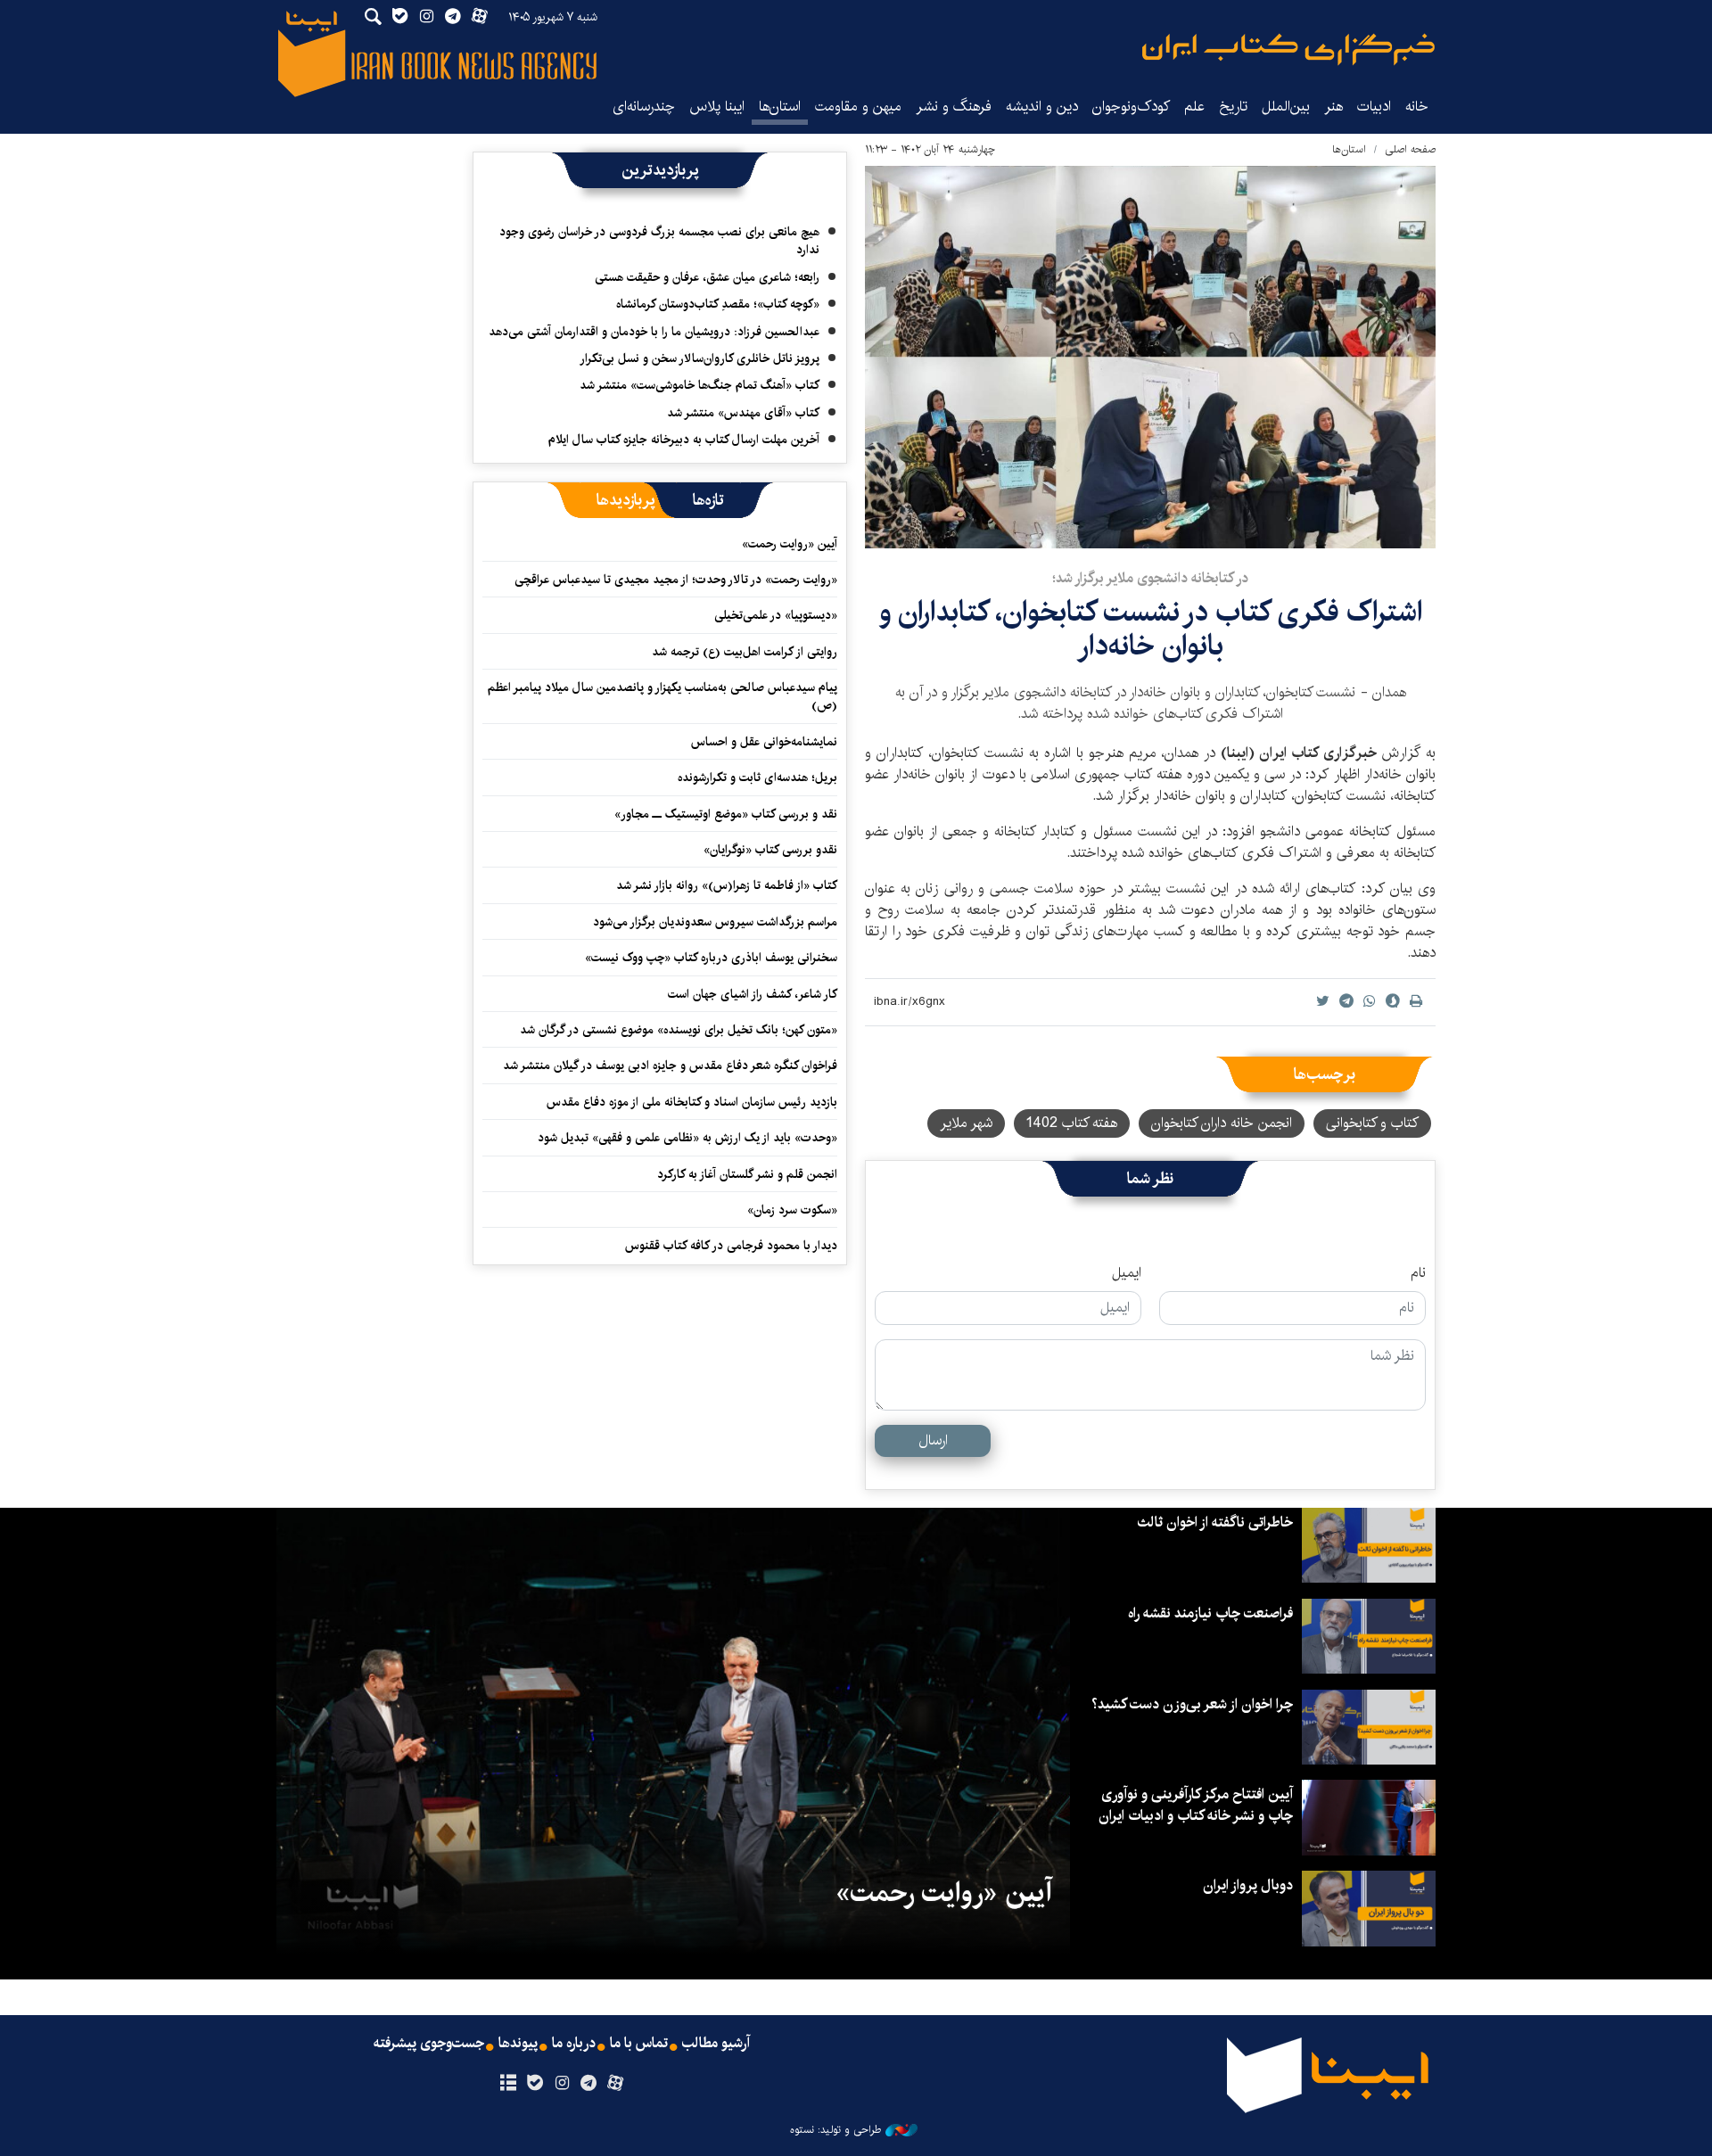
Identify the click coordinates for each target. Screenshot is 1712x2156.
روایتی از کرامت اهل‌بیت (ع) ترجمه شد (745, 652)
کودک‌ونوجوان (1131, 107)
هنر (1333, 107)
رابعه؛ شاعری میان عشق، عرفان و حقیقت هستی (707, 277)
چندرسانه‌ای (644, 107)
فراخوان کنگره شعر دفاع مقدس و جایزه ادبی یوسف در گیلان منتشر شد (670, 1066)
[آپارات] (616, 2084)
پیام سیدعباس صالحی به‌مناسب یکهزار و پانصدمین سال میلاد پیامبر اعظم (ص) (663, 696)
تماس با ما (639, 2044)
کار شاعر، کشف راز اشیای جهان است (753, 994)
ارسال (933, 1440)
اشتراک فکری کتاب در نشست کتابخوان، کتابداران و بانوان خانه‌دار (1151, 629)
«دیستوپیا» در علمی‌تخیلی (776, 615)
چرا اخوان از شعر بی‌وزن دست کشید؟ (1192, 1704)
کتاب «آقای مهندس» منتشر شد (743, 413)
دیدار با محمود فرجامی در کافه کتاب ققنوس (731, 1246)
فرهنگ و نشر (954, 107)
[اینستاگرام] (561, 2084)
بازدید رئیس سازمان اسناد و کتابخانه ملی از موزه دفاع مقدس (692, 1102)
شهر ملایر (966, 1123)
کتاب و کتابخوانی (1372, 1123)
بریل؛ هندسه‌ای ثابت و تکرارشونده (757, 778)
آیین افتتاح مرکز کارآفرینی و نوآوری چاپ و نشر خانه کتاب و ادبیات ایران (1196, 1805)
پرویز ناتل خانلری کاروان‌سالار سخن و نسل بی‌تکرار (700, 358)
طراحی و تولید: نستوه (835, 2130)
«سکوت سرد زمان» (792, 1210)
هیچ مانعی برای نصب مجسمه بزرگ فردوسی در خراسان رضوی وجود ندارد (659, 241)
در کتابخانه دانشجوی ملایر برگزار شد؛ (1150, 578)
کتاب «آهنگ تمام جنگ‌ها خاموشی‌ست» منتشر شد (700, 385)
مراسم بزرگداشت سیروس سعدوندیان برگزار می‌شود (715, 922)
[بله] (535, 2084)
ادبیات (1374, 107)
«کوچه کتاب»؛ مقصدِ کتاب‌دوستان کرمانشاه (718, 304)
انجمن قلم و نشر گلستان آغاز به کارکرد (747, 1174)
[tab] (708, 500)
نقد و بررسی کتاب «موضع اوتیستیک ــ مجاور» (726, 814)
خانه (1417, 107)
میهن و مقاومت (858, 107)
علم (1194, 107)
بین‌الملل (1286, 107)
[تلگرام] (589, 2084)
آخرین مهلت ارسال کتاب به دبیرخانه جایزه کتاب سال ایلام (684, 440)
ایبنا (1288, 49)
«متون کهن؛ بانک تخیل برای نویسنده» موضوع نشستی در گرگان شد (679, 1030)
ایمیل (1127, 1273)
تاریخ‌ (1233, 107)
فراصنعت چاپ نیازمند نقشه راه (1210, 1613)
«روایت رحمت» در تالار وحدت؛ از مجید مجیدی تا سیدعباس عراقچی (676, 580)
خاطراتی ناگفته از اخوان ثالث (1215, 1522)
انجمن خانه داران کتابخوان (1222, 1123)
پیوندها (518, 2044)
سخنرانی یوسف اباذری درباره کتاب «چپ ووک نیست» (711, 958)
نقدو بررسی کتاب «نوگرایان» (770, 850)
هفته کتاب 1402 (1072, 1123)
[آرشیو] (508, 2084)
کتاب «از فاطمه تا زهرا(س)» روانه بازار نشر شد (727, 885)
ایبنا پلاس (717, 107)
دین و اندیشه (1042, 107)
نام (1418, 1273)
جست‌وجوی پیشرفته (429, 2044)
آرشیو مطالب (716, 2044)
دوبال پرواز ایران (1248, 1885)
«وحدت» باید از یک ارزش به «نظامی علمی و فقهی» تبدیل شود (687, 1138)
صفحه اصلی (1410, 149)
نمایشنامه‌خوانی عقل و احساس (764, 742)
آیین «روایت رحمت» (790, 544)
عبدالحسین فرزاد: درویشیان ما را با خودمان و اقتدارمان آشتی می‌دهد (654, 332)
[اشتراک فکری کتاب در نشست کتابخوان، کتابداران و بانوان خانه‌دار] (1150, 357)
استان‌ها (780, 107)
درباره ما (574, 2044)
